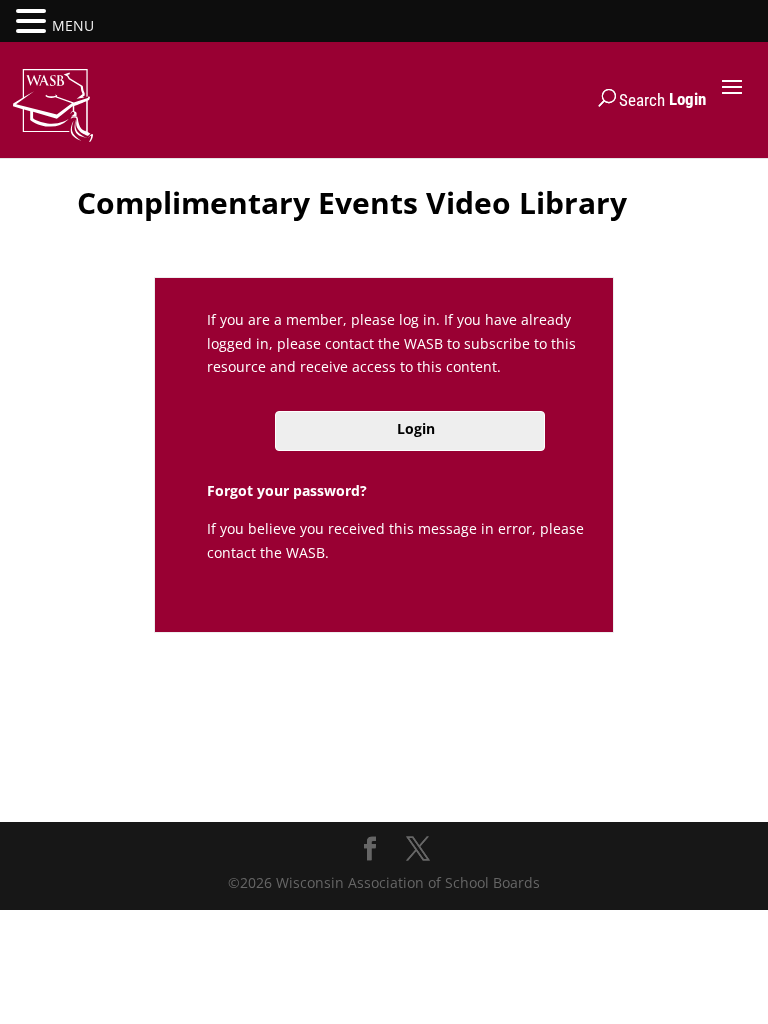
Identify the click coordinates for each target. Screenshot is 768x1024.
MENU (73, 25)
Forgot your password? (287, 490)
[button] (34, 22)
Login (687, 99)
